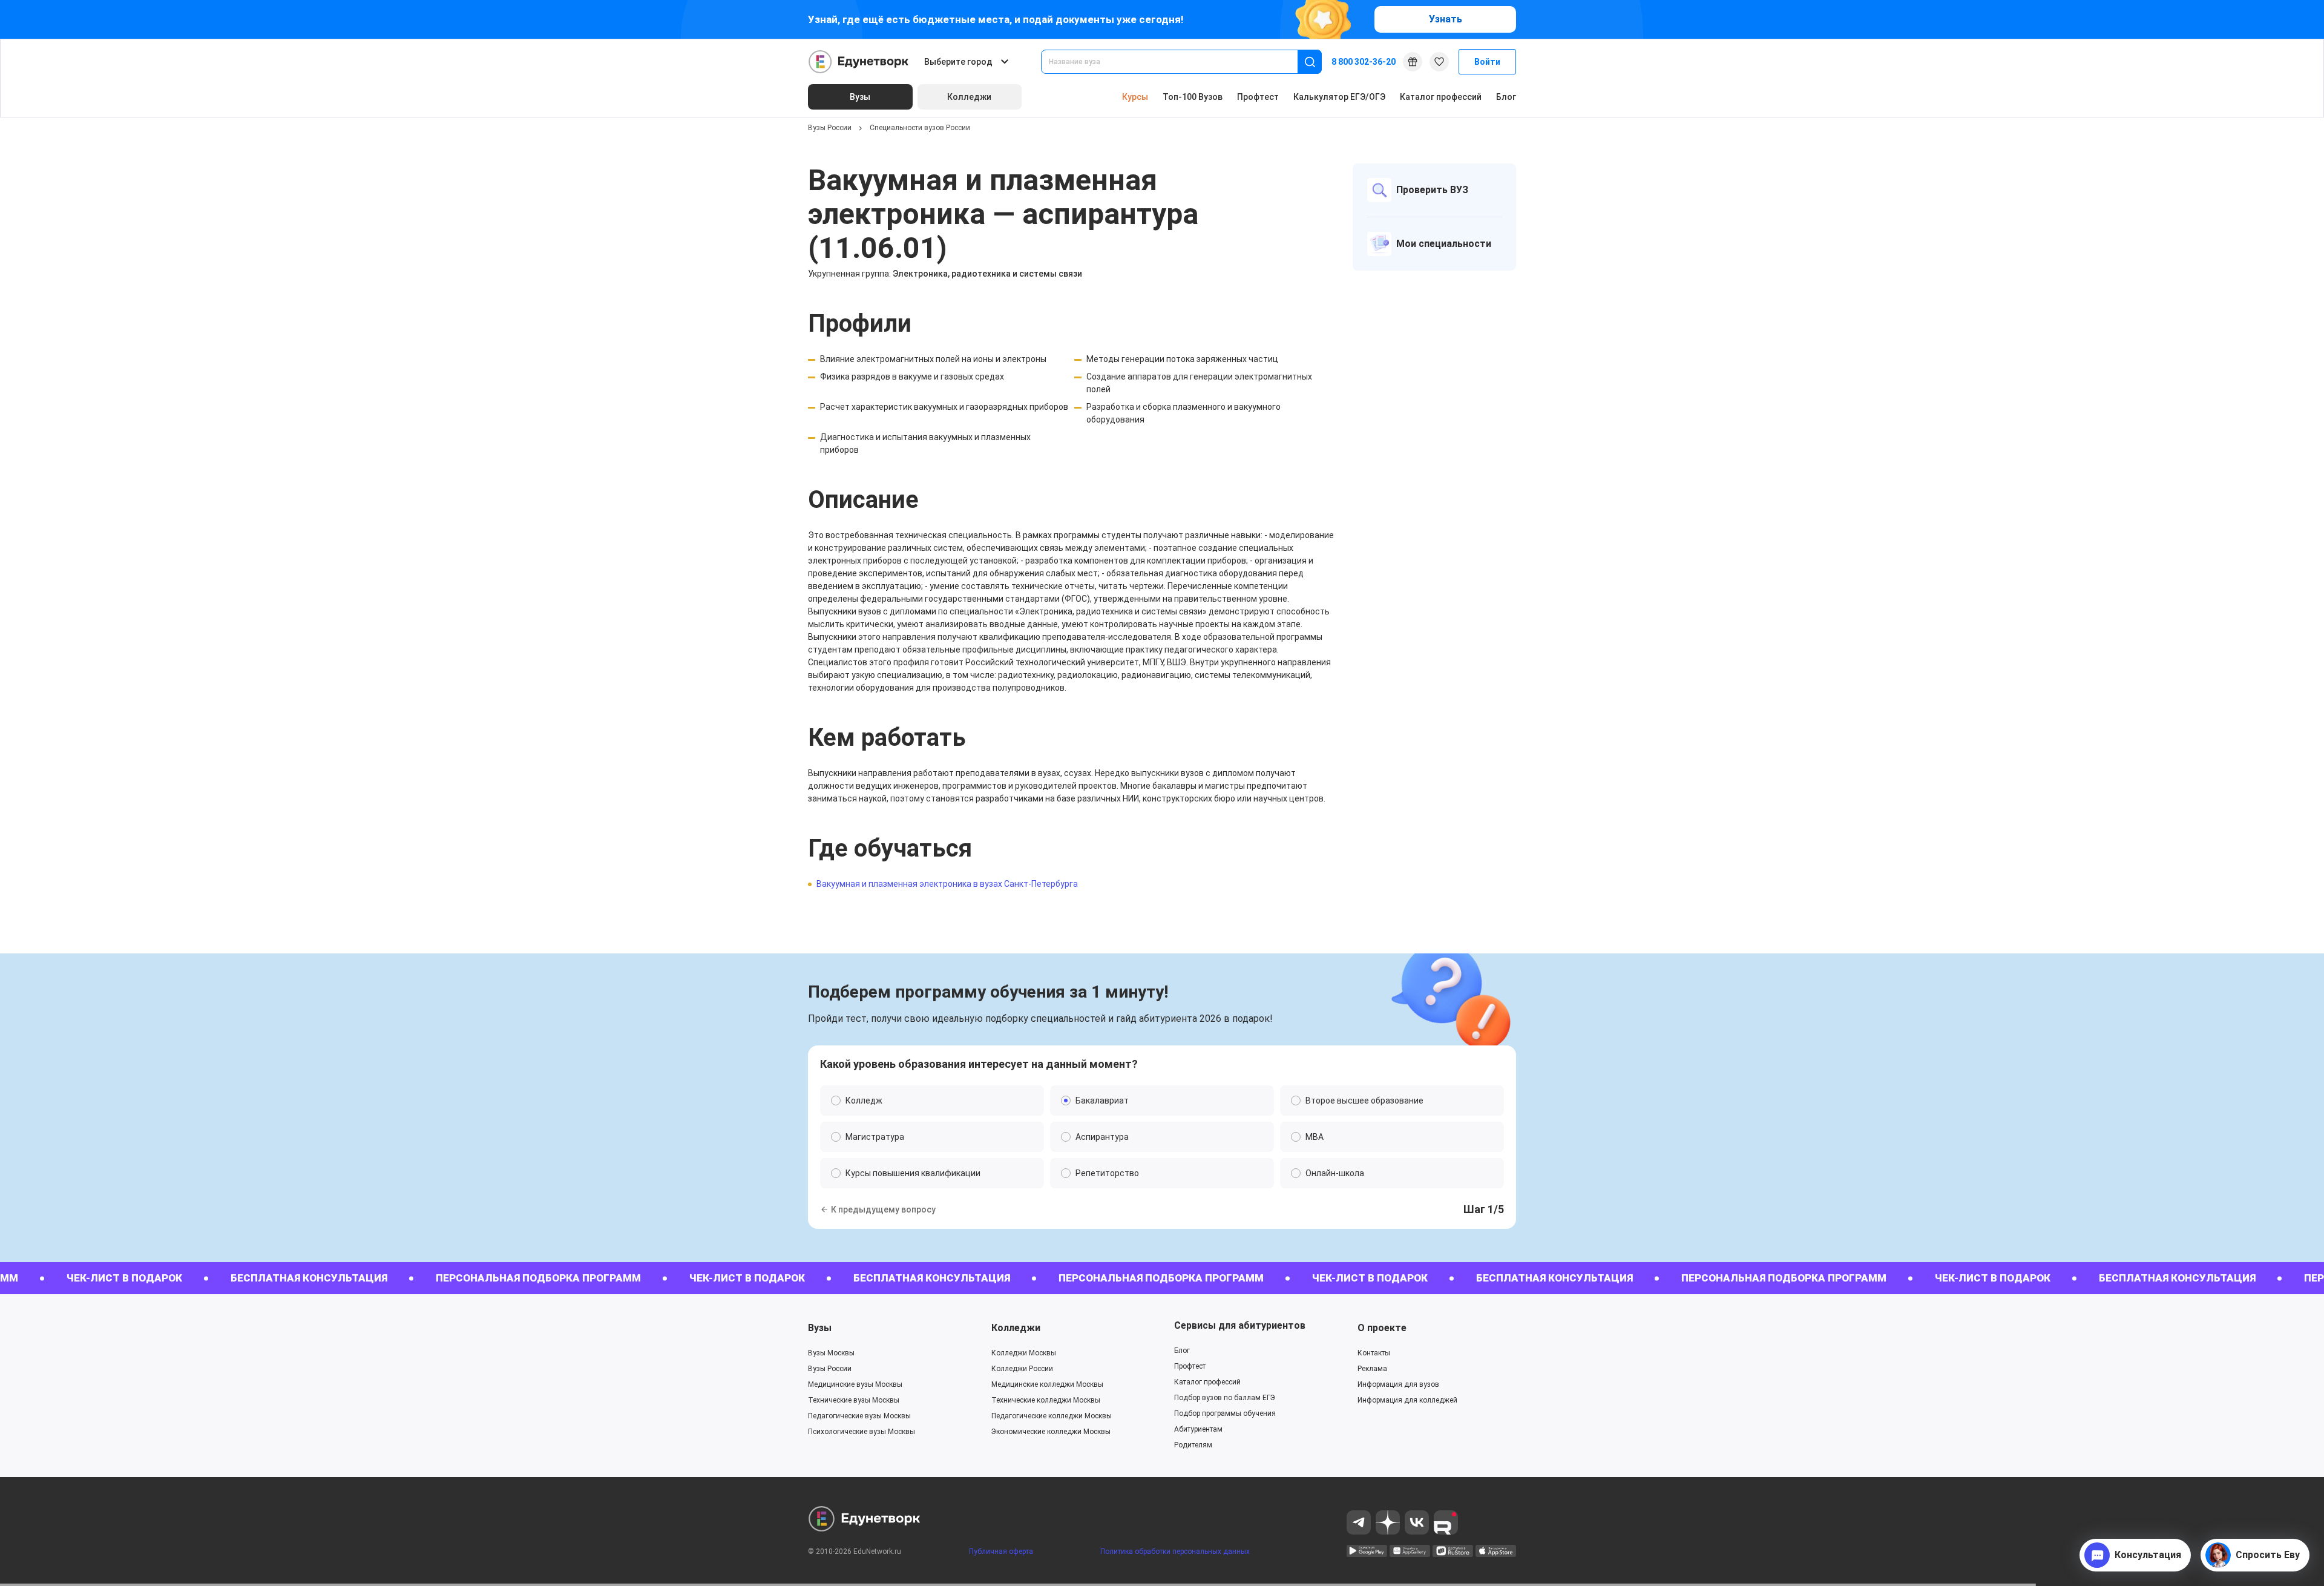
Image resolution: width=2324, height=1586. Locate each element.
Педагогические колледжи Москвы (1052, 1416)
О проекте (1382, 1328)
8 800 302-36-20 (1364, 62)
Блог (1506, 97)
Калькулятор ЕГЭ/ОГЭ (1339, 97)
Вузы (820, 1328)
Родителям (1193, 1445)
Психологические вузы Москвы (862, 1432)
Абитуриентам (1198, 1429)
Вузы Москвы (831, 1353)
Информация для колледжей (1407, 1400)
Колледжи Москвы (1024, 1353)
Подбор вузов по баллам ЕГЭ (1225, 1398)
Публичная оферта (1001, 1551)
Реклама (1372, 1369)
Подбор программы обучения (1225, 1413)
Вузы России (830, 128)
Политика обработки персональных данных (1175, 1551)
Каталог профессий (1441, 97)
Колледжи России (1022, 1369)
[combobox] (1178, 62)
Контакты (1374, 1353)
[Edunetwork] (859, 62)
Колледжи (1016, 1328)
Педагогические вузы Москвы (859, 1416)
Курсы (1135, 97)
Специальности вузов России (920, 128)
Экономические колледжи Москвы (1051, 1432)
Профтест (1258, 97)
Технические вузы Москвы (854, 1400)
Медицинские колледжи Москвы (1047, 1384)
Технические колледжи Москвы (1046, 1400)
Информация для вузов (1398, 1384)
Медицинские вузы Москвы (855, 1384)
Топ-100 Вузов (1193, 97)
